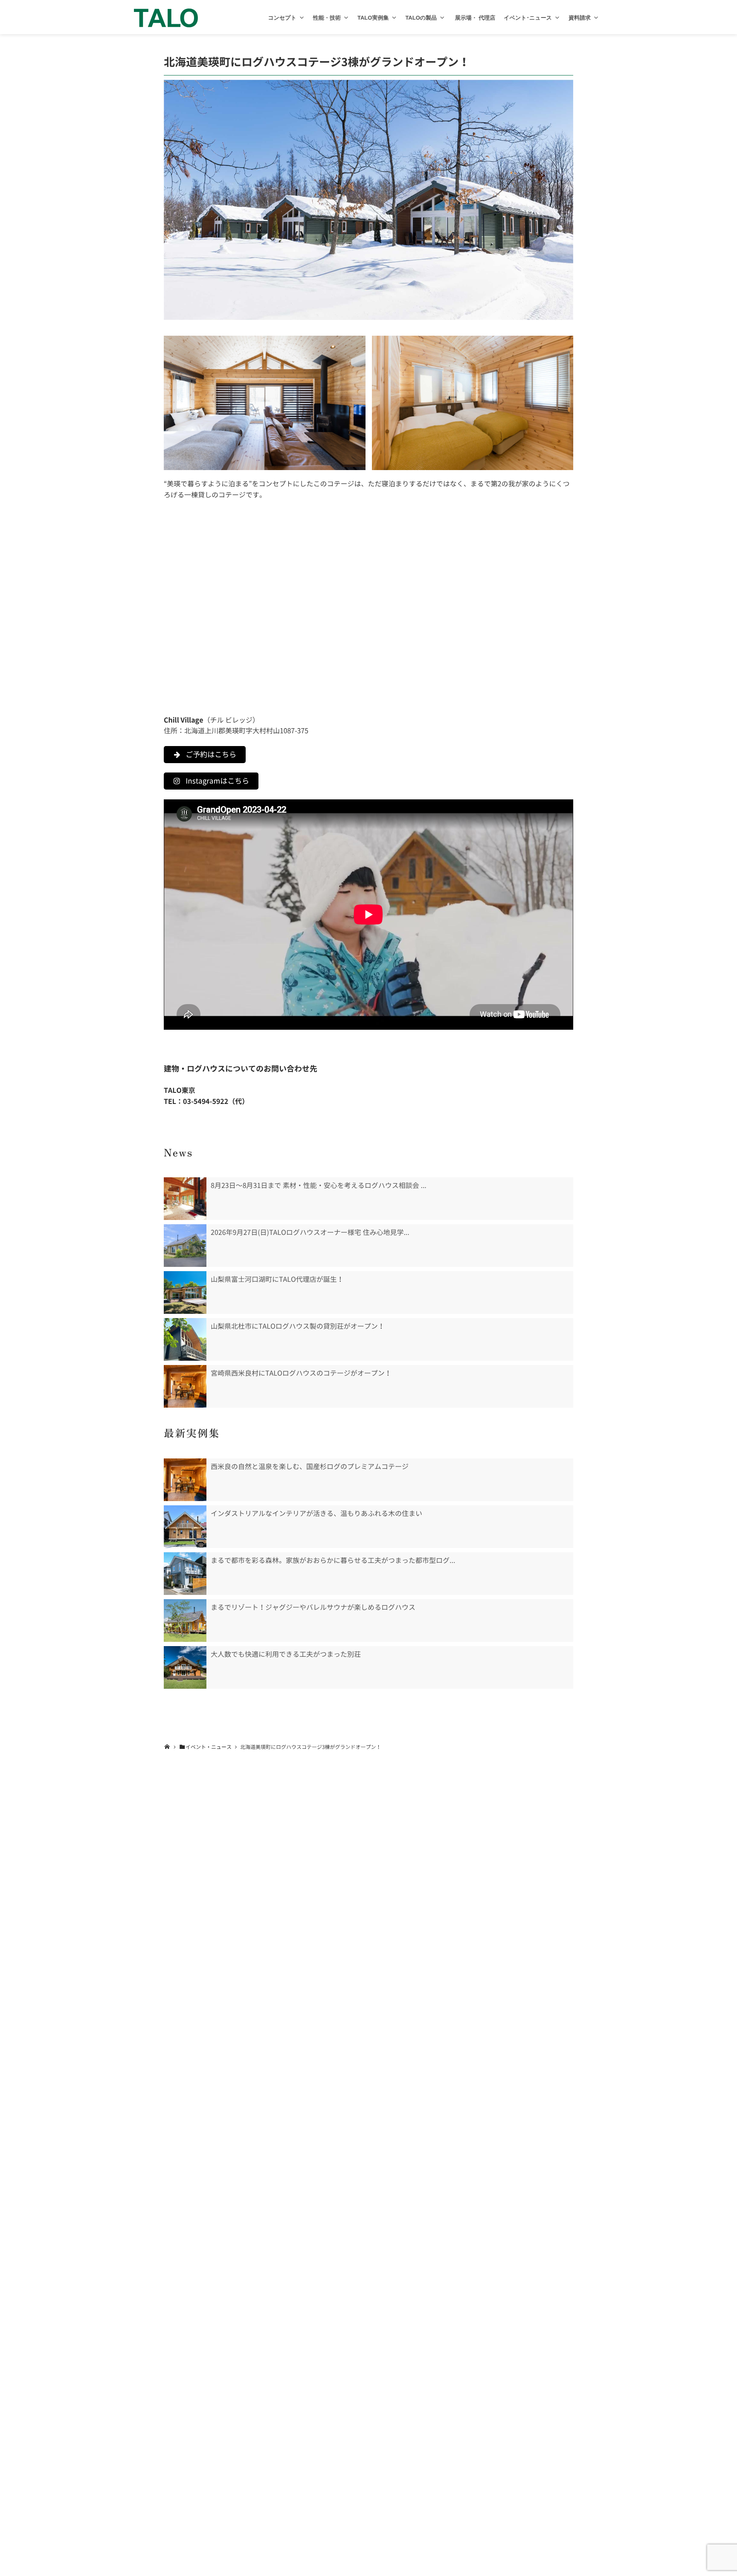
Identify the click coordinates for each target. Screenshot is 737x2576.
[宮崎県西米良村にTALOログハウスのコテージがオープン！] (185, 1386)
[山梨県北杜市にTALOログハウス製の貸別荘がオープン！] (185, 1339)
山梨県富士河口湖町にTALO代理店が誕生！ (277, 1279)
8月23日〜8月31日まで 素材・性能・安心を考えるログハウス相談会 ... (319, 1185)
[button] (302, 18)
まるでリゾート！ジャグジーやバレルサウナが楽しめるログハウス (313, 1607)
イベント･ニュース (528, 18)
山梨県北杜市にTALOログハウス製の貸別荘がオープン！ (298, 1326)
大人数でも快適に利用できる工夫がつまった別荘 (286, 1654)
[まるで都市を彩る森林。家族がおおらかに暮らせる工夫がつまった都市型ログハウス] (185, 1574)
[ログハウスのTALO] (166, 17)
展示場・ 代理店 (474, 18)
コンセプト (282, 18)
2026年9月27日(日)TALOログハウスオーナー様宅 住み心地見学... (310, 1232)
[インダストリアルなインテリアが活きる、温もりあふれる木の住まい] (185, 1527)
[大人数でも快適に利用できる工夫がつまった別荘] (185, 1667)
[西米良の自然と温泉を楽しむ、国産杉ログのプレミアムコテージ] (185, 1480)
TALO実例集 (373, 18)
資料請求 (580, 18)
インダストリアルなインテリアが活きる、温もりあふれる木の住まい (316, 1513)
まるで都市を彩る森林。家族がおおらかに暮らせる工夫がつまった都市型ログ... (333, 1560)
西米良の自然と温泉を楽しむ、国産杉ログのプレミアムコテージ (310, 1467)
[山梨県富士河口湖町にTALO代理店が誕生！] (185, 1292)
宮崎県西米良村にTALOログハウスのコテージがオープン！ (301, 1373)
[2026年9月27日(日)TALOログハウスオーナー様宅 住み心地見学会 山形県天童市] (185, 1246)
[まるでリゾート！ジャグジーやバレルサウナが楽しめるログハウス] (185, 1621)
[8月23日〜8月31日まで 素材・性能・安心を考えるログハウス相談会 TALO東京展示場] (185, 1199)
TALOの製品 (421, 18)
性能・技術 (327, 18)
